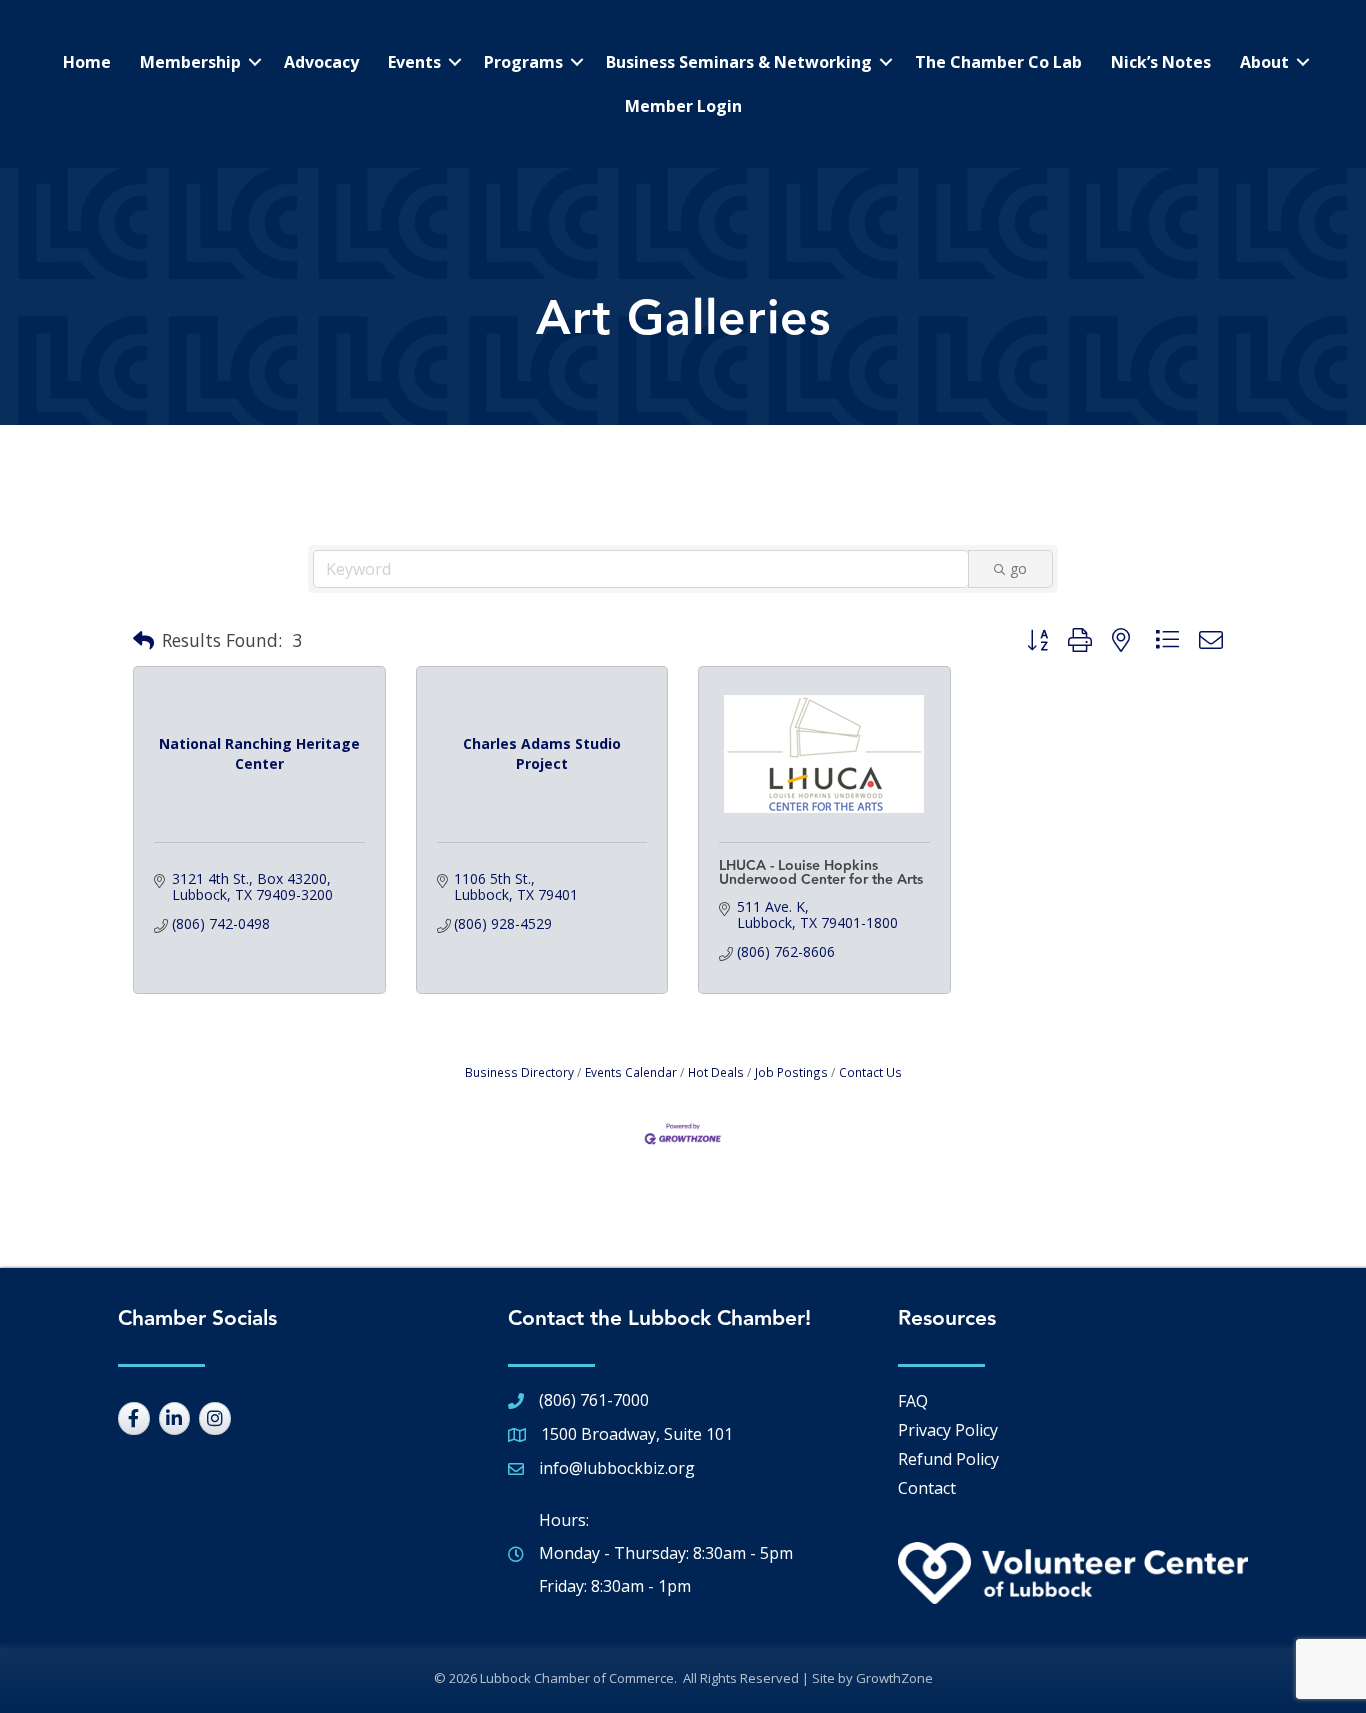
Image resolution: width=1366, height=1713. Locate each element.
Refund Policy (948, 1459)
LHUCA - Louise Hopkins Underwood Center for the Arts (821, 873)
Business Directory (519, 1072)
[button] (143, 641)
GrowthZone (894, 1678)
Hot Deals (716, 1072)
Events (414, 62)
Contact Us (870, 1072)
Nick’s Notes (1161, 62)
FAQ (913, 1401)
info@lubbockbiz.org (617, 1468)
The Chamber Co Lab (998, 62)
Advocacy (321, 62)
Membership (190, 62)
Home (87, 62)
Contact (927, 1488)
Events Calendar (631, 1072)
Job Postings (791, 1072)
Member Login (683, 106)
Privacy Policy (948, 1430)
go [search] (1018, 568)
